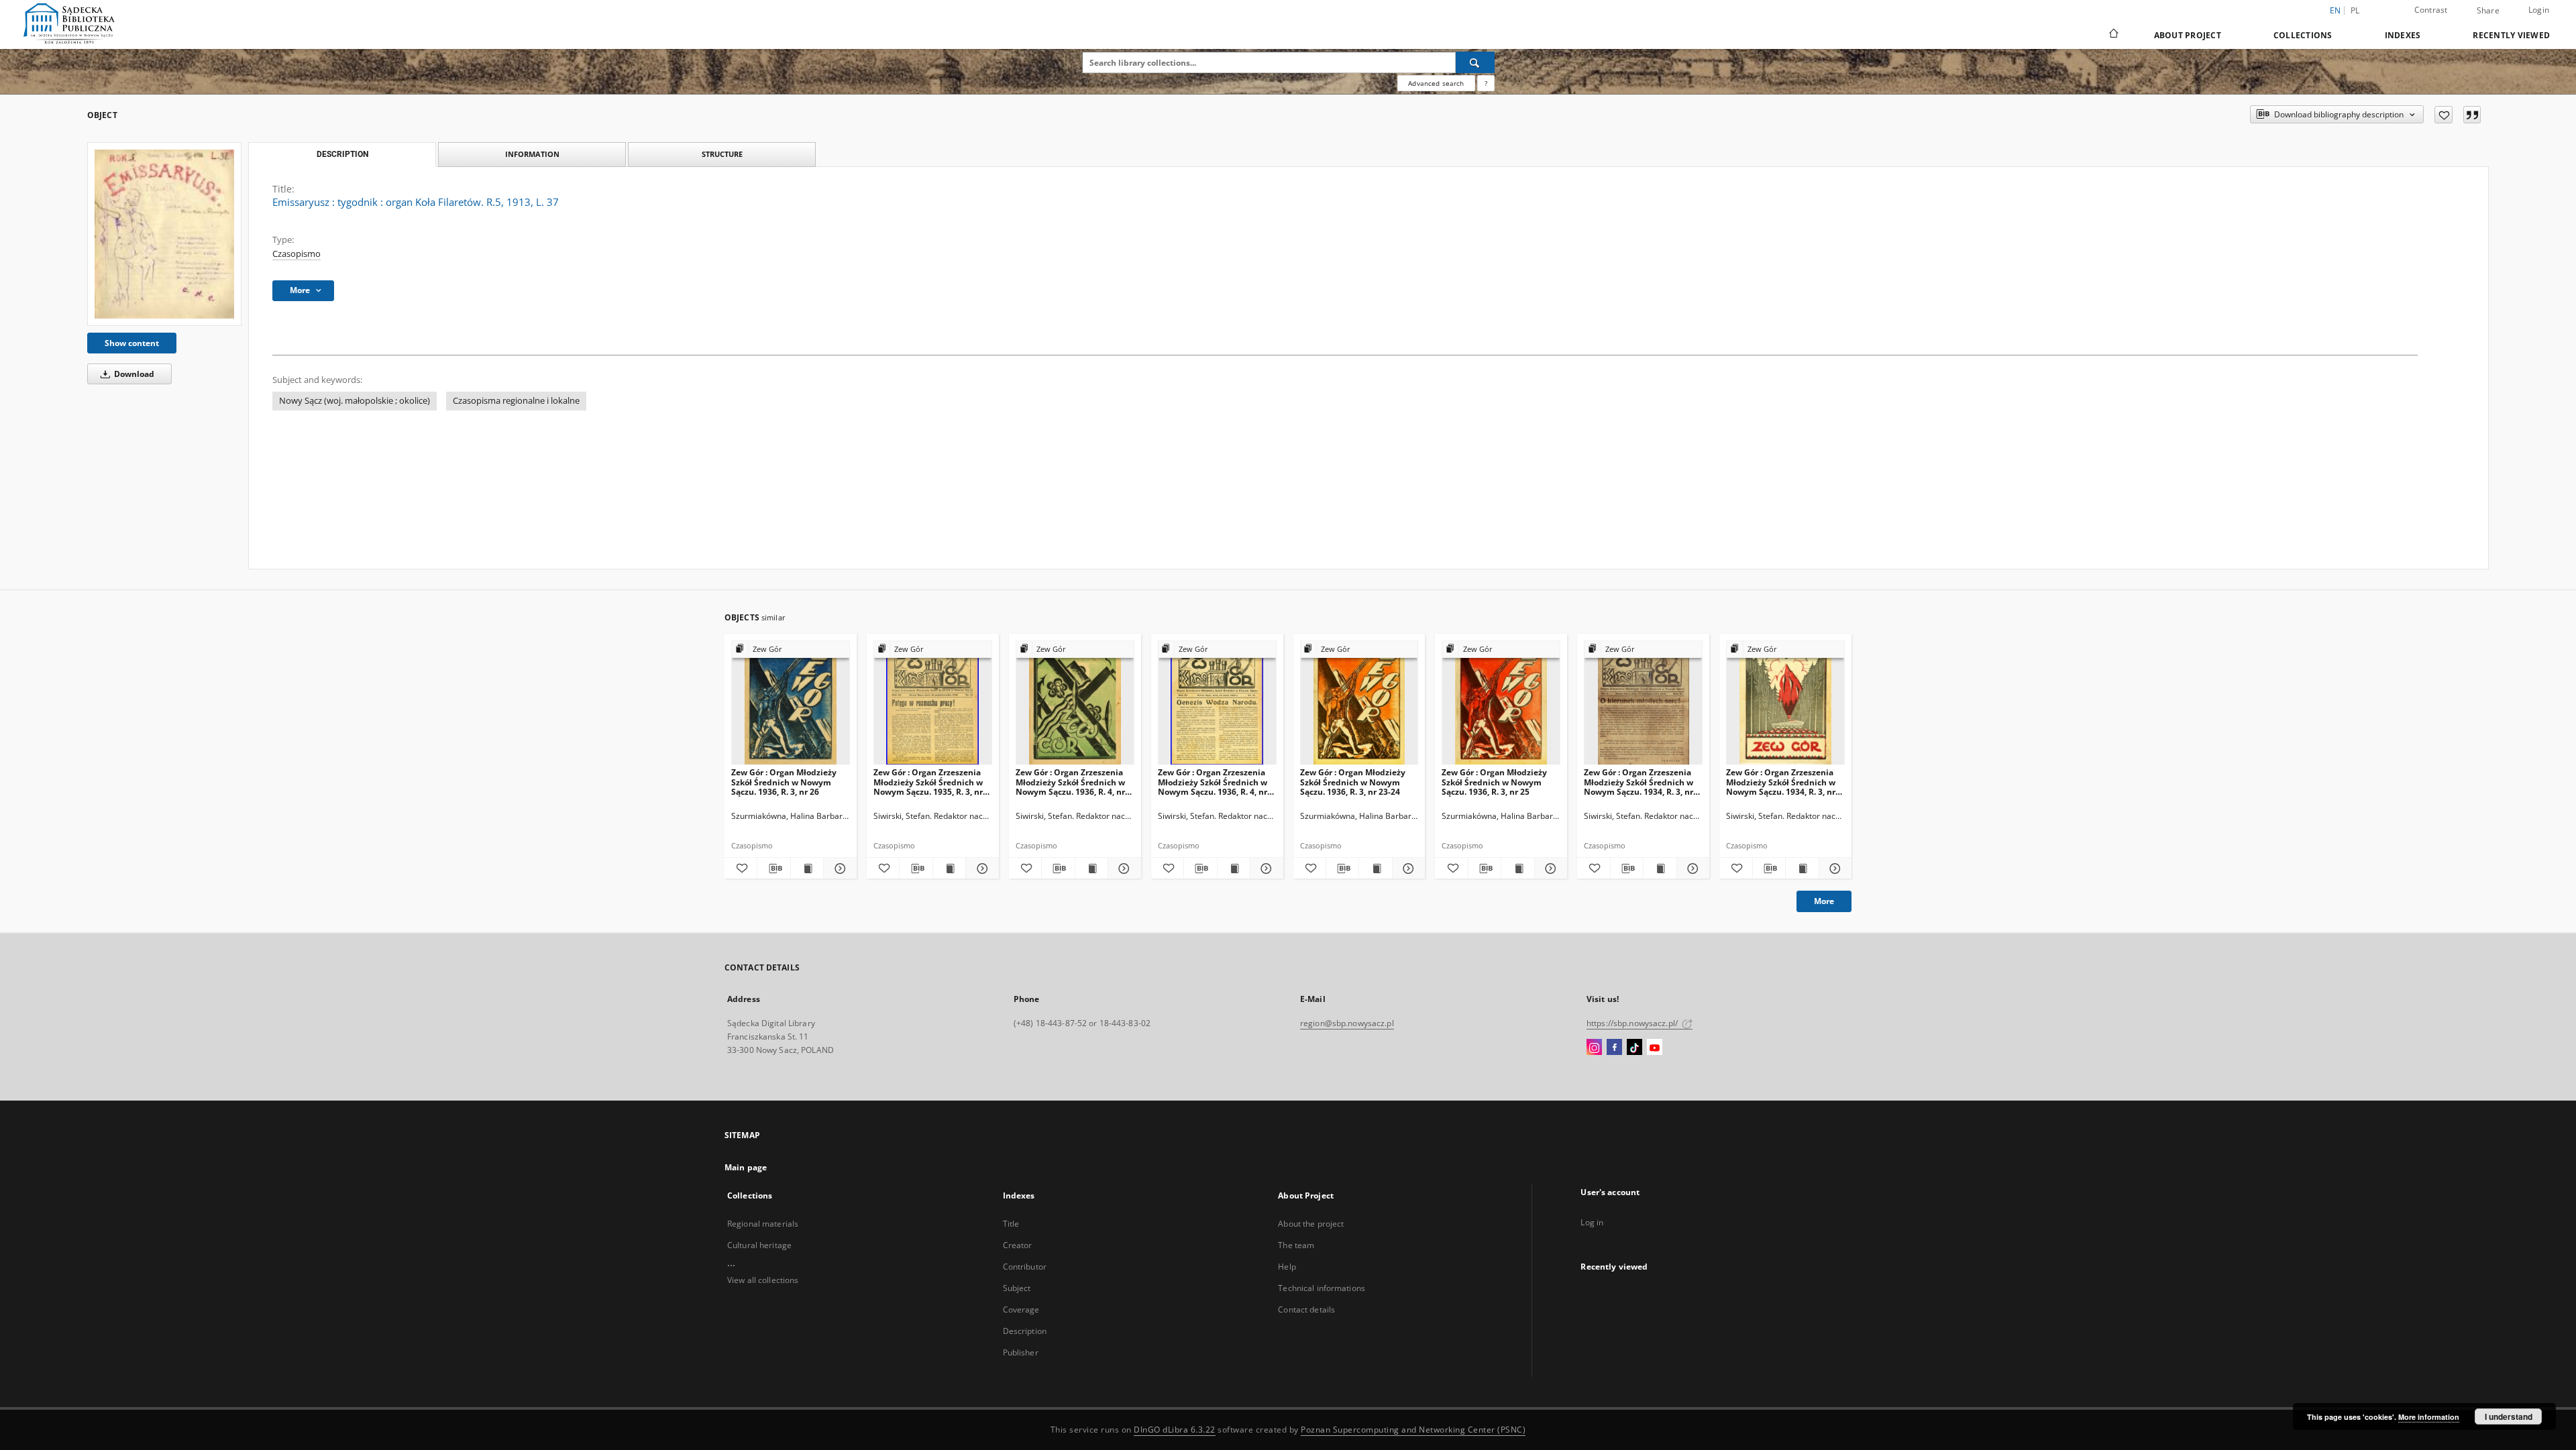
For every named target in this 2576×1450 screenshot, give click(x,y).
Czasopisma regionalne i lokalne (516, 401)
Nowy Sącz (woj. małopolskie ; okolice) (355, 401)
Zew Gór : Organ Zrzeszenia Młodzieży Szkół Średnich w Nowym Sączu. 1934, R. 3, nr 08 (1781, 782)
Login (2539, 10)
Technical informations (1322, 1288)
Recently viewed (2511, 35)
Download (133, 374)
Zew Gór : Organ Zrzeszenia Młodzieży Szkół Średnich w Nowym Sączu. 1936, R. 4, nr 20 (1070, 782)
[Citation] (2472, 115)
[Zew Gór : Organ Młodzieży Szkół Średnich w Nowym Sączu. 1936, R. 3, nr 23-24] (1359, 703)
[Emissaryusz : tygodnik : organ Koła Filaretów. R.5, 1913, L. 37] (164, 234)
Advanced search (1436, 83)
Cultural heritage (759, 1245)
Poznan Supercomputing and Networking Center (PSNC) (1413, 1430)
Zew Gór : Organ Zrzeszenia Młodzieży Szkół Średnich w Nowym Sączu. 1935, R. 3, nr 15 (928, 782)
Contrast (2431, 10)
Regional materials (763, 1224)
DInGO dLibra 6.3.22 (1175, 1430)
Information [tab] (532, 154)
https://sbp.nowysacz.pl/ (1633, 1023)
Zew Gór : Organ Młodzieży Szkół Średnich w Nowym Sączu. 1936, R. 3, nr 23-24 (1353, 782)
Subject (1017, 1288)
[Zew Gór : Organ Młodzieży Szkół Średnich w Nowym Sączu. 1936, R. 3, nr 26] (791, 703)
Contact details (1306, 1309)
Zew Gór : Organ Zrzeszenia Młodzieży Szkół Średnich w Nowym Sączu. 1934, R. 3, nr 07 (1639, 782)
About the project (1311, 1224)
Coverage (1021, 1309)
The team (1296, 1245)
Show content (132, 343)
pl (2355, 10)
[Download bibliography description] (773, 869)
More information (2429, 1417)
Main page (746, 1167)
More (1824, 901)
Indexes (2403, 35)
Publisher (1021, 1352)
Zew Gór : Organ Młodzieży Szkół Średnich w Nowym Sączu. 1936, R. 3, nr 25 (1494, 782)
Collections (2303, 35)
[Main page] (2113, 35)
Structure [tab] (722, 154)
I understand (2509, 1416)
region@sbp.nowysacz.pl (1347, 1023)
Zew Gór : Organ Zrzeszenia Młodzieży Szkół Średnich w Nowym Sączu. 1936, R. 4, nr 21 (1213, 782)
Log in (1592, 1222)
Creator (1018, 1245)
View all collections (763, 1280)
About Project (2188, 35)
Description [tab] (342, 154)
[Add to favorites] (2444, 115)
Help (1287, 1267)
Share (2488, 11)
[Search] (1475, 62)
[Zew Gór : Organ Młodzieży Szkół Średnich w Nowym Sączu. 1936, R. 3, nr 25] (1501, 703)
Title (1011, 1224)
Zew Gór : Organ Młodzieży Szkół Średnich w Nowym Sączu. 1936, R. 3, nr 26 (784, 782)
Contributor (1025, 1267)
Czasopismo (297, 254)
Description (1025, 1331)
